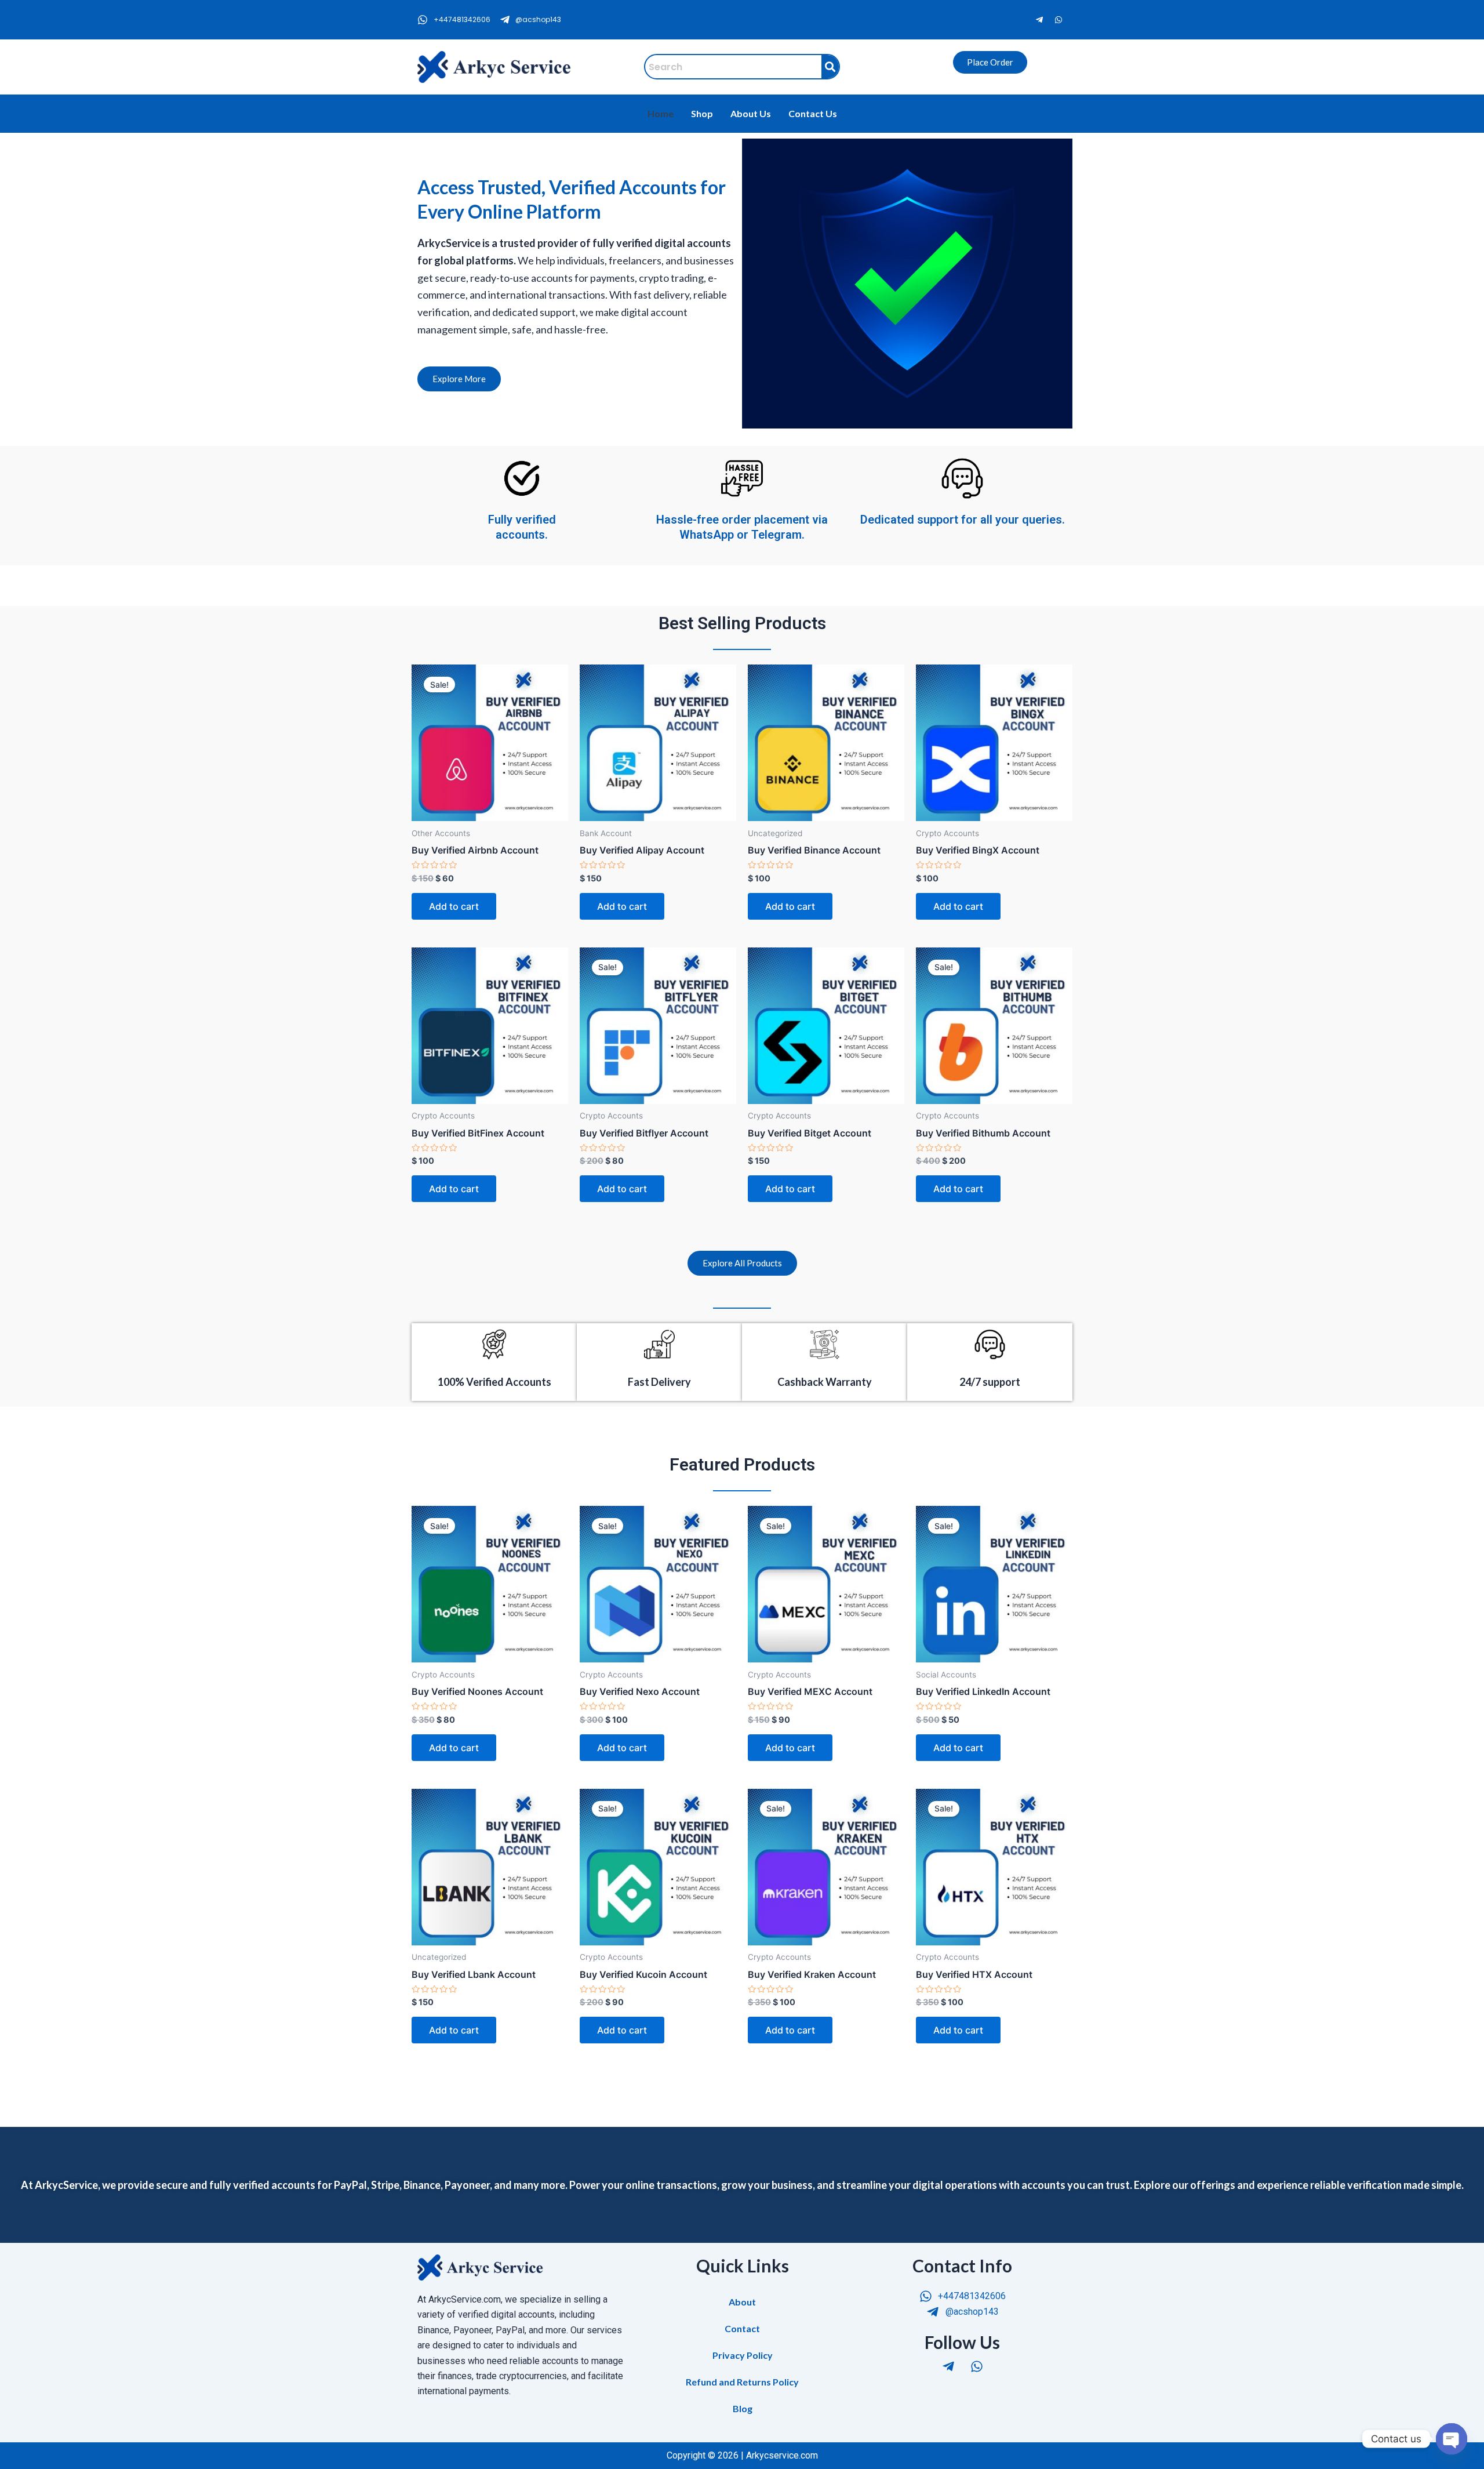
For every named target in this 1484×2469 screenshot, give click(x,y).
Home (661, 113)
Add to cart (454, 906)
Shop (702, 113)
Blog (743, 2408)
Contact (742, 2328)
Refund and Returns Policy (742, 2382)
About (742, 2302)
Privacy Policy (743, 2355)
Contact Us (813, 113)
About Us (751, 113)
